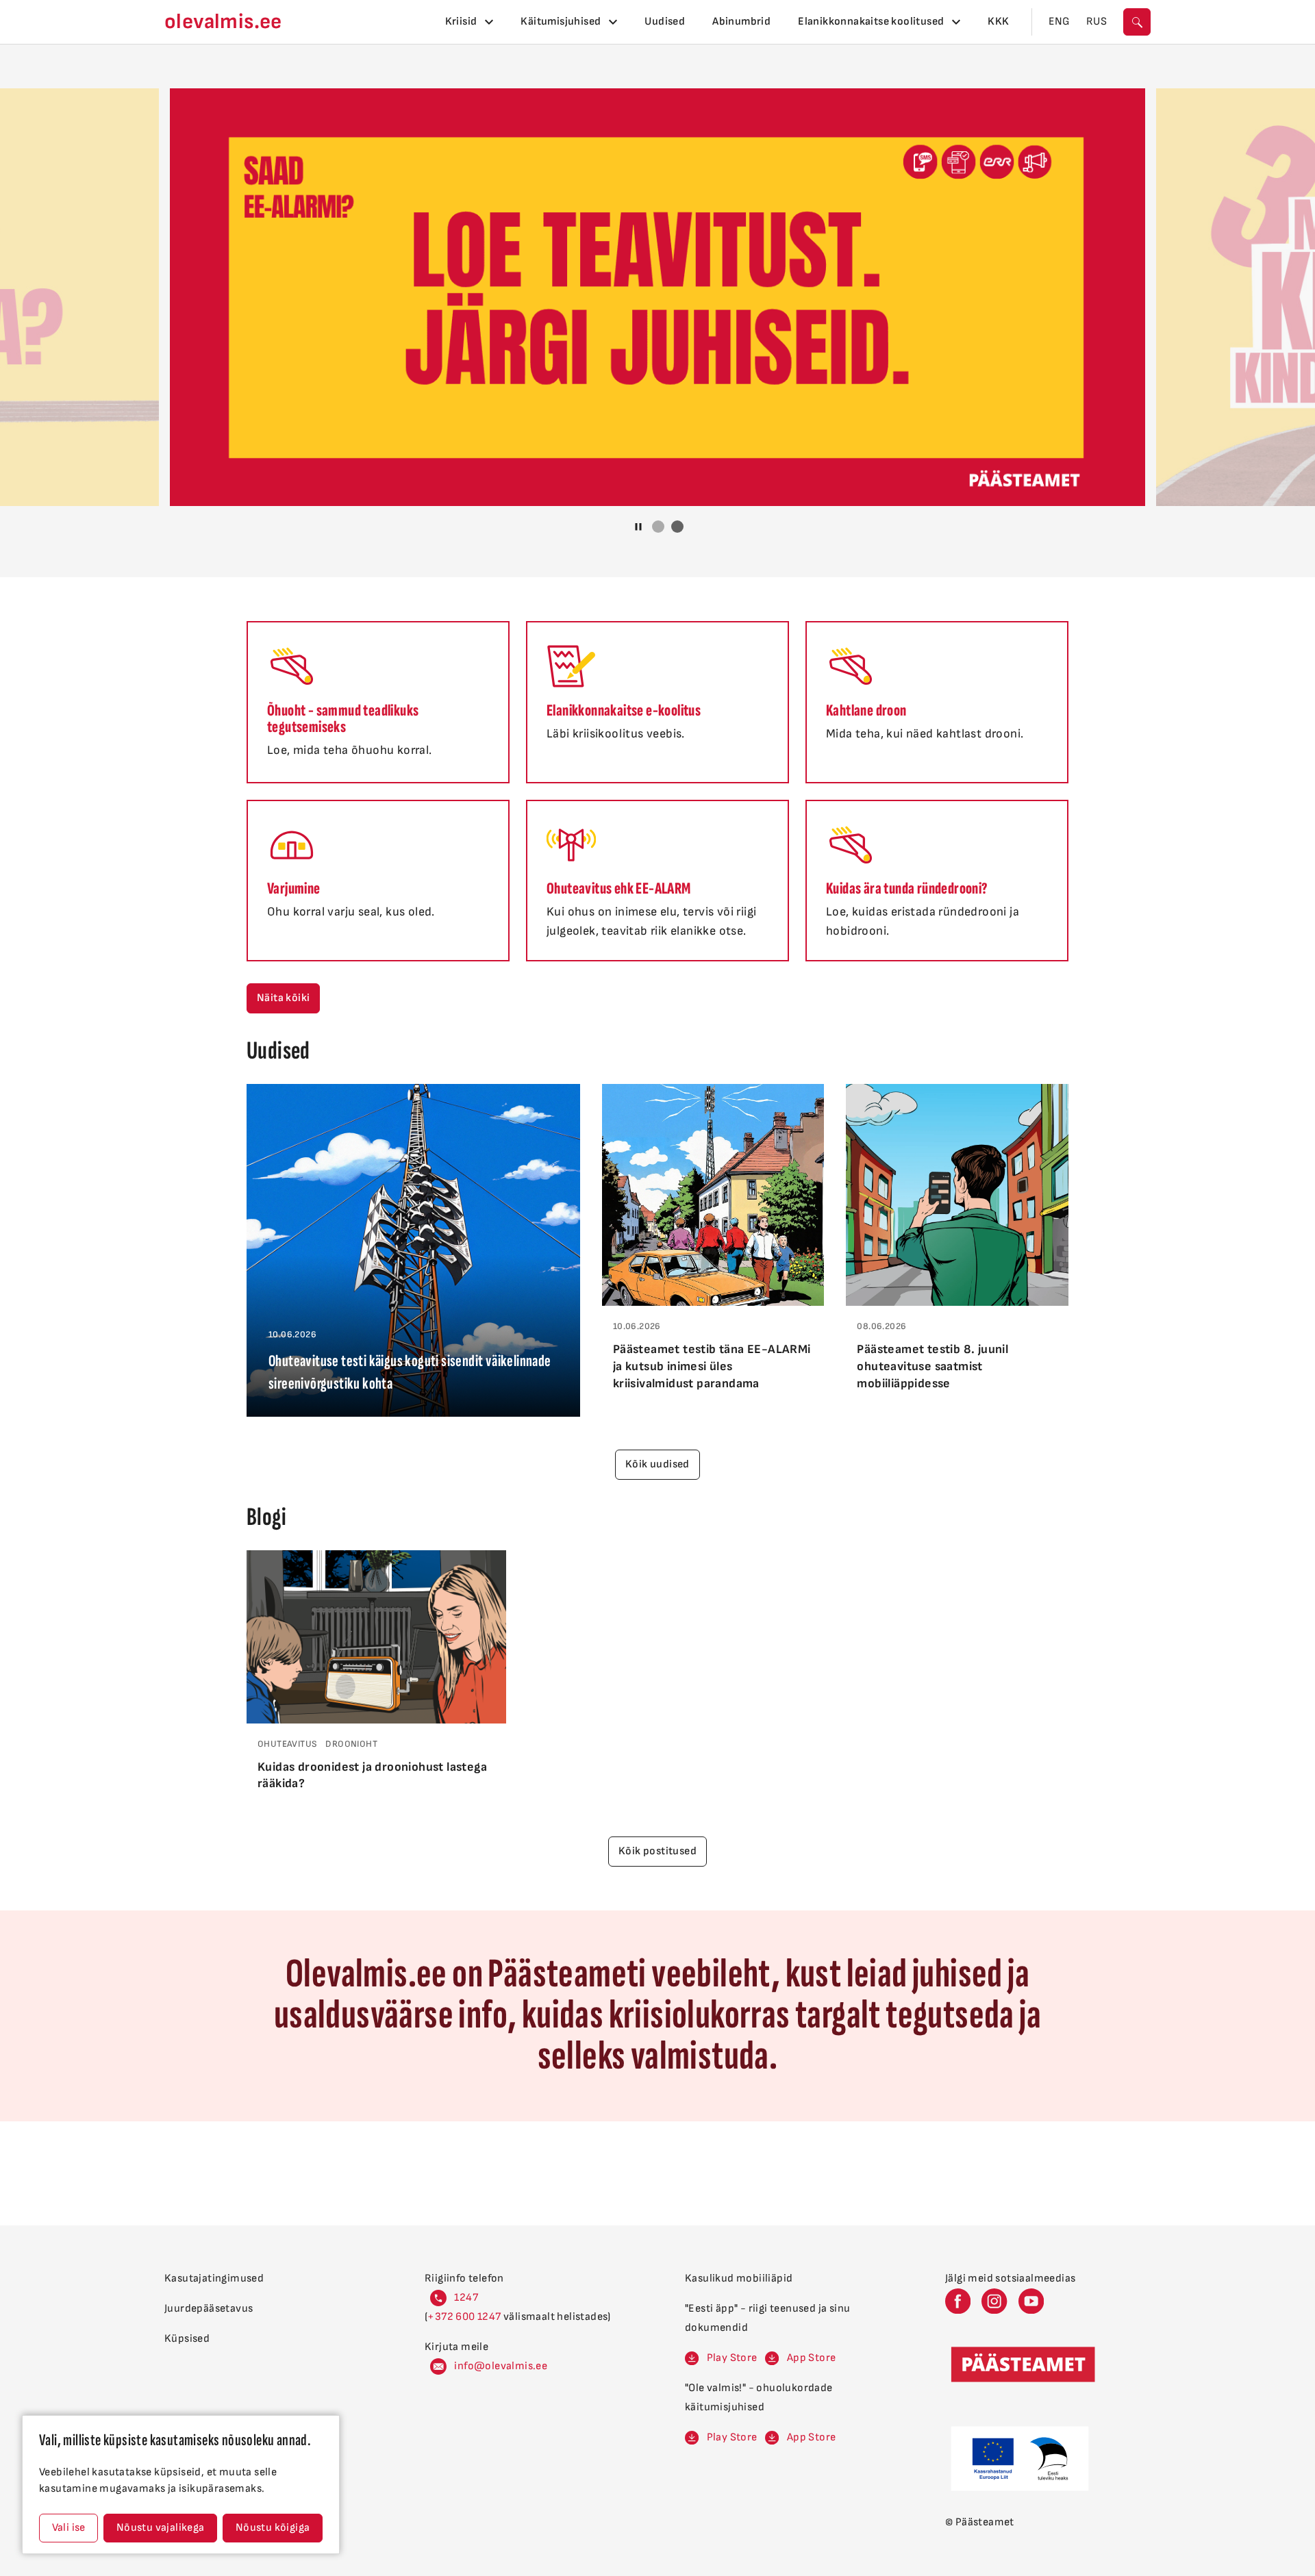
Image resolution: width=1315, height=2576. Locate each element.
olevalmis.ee (223, 22)
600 (466, 2317)
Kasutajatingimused (214, 2278)
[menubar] (727, 22)
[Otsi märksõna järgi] (1137, 22)
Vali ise (69, 2528)
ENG (1059, 22)
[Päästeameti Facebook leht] (958, 2301)
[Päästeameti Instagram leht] (994, 2301)
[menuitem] (469, 22)
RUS (1097, 22)
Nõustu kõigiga (273, 2528)
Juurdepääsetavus (209, 2309)
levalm (508, 2366)
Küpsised (187, 2339)
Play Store (732, 2358)
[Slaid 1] (658, 527)
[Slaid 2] (677, 527)
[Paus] (638, 527)
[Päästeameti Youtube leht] (1031, 2301)
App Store (812, 2358)
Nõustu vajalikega (161, 2528)
